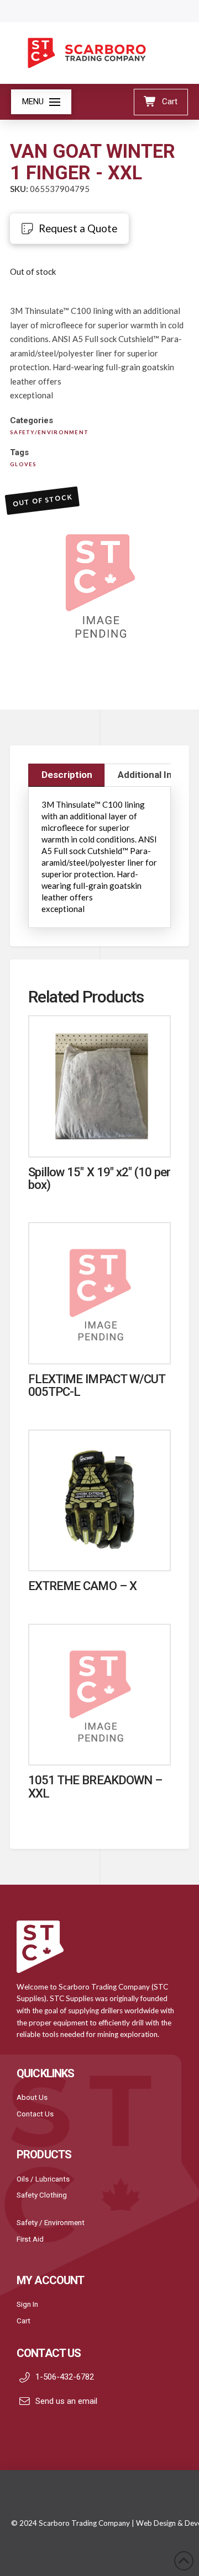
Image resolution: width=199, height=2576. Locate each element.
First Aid (30, 2239)
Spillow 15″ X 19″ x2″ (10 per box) (99, 1178)
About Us (32, 2097)
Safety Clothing (42, 2195)
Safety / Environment (51, 2222)
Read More (99, 1137)
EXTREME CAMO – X (82, 1586)
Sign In (27, 2304)
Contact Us (35, 2114)
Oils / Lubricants (43, 2179)
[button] (41, 102)
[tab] (67, 775)
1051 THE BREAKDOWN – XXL (95, 1786)
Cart (23, 2321)
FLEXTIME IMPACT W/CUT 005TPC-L (96, 1385)
